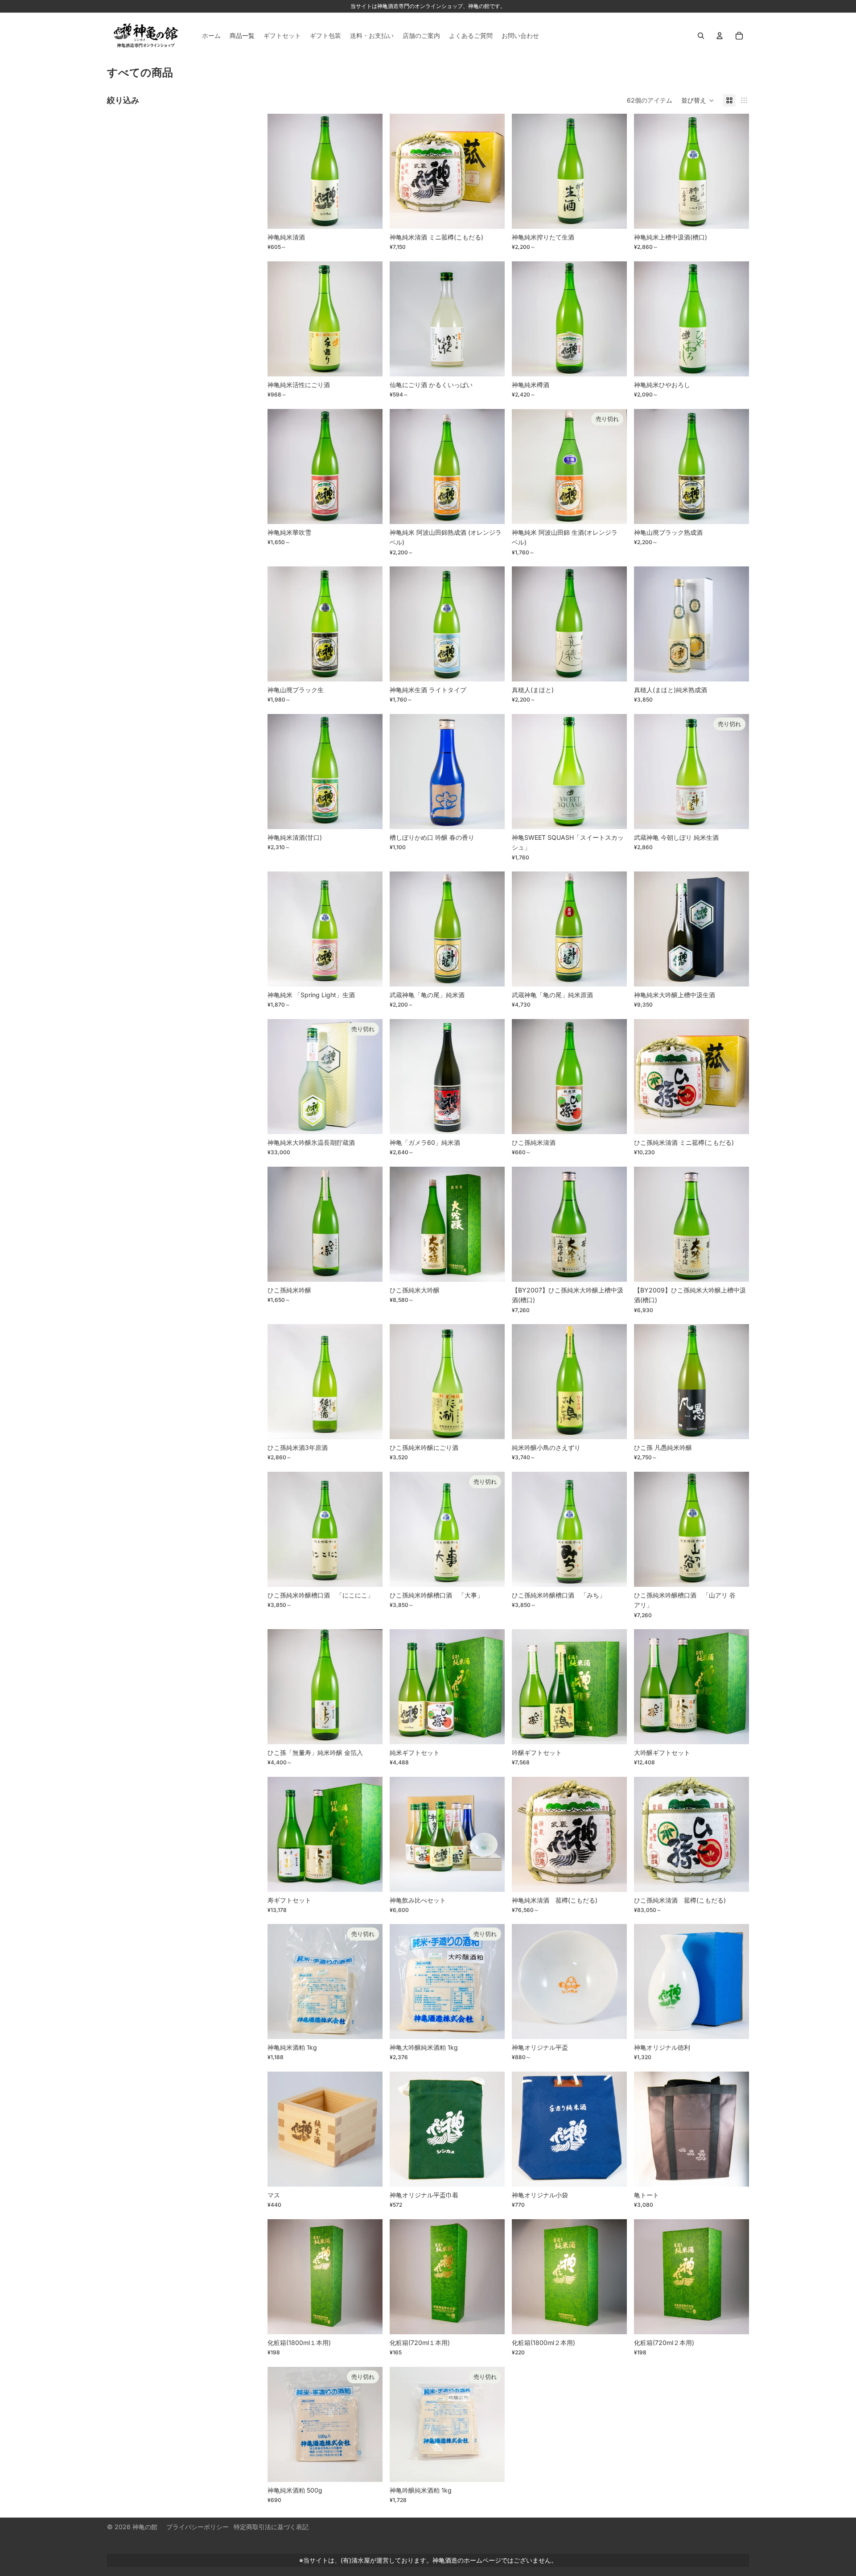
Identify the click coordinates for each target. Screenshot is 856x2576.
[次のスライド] (369, 171)
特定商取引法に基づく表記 (271, 2527)
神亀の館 (145, 2527)
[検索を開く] (701, 36)
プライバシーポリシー (198, 2527)
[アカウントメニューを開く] (720, 36)
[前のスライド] (281, 171)
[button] (698, 100)
